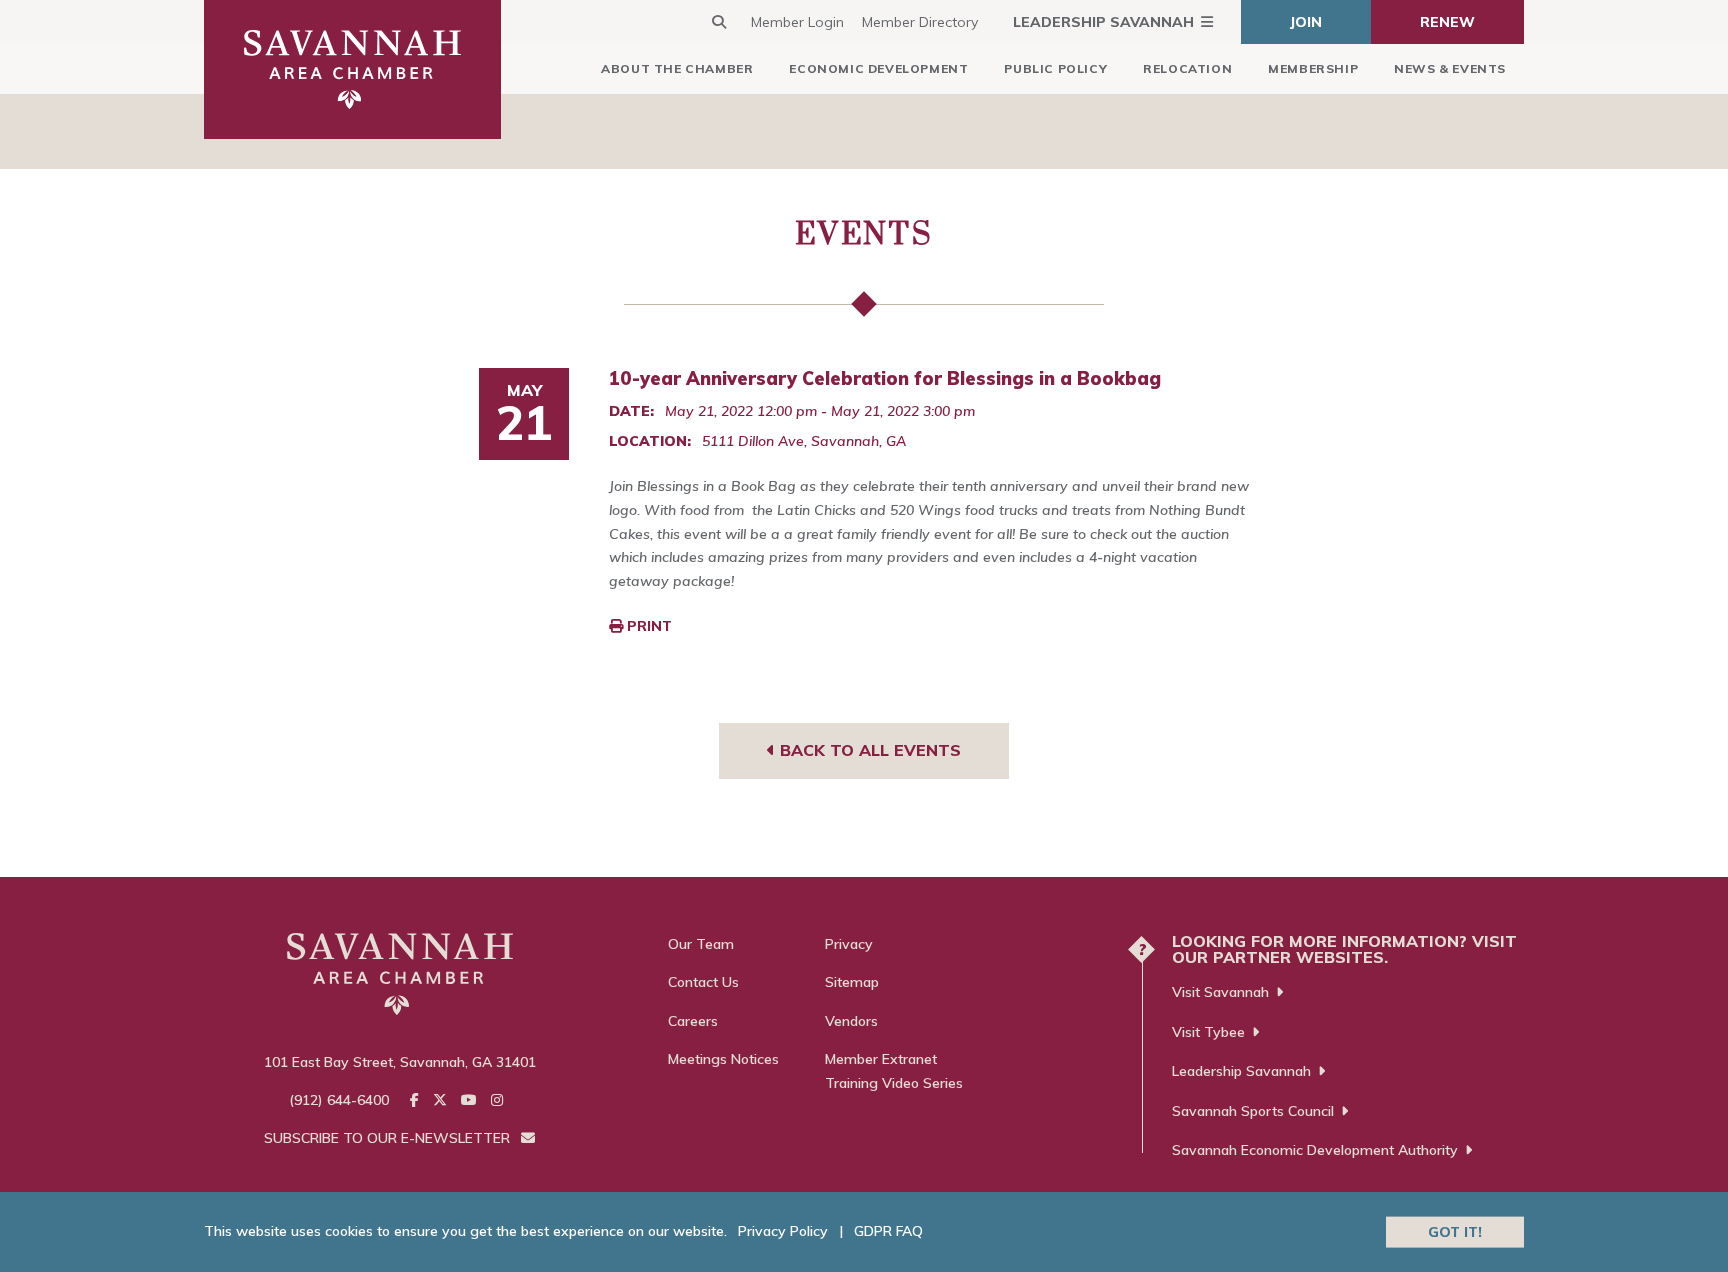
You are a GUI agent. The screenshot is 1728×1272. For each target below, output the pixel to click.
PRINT (647, 626)
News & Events (1450, 68)
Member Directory (920, 22)
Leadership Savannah (1103, 22)
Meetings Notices (723, 1059)
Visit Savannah (1220, 992)
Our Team (701, 944)
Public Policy (1055, 68)
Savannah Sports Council (1253, 1111)
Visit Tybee (1208, 1032)
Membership (1313, 68)
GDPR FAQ (888, 1231)
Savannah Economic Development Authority (1315, 1150)
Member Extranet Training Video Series (894, 1071)
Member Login (797, 22)
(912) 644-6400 (339, 1100)
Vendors (851, 1021)
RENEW (1447, 22)
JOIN (1306, 22)
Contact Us (703, 982)
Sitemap (852, 982)
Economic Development (878, 68)
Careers (693, 1021)
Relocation (1187, 68)
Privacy (849, 944)
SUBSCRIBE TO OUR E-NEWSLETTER (389, 1138)
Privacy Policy (783, 1231)
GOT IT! (1455, 1231)
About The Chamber (677, 68)
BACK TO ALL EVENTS (868, 750)
